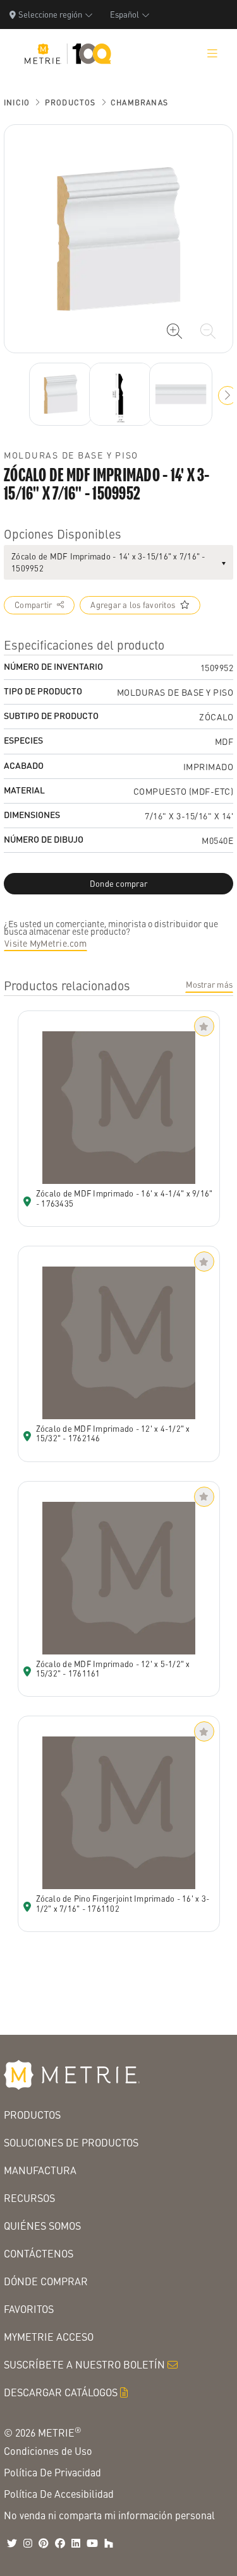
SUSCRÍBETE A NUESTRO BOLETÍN (84, 2364)
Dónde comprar (46, 2281)
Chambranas (139, 102)
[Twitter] (12, 2543)
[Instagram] (28, 2543)
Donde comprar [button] (118, 884)
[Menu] (212, 54)
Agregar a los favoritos (133, 605)
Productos (70, 102)
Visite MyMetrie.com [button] (46, 943)
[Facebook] (60, 2543)
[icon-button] (174, 331)
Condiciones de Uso (48, 2451)
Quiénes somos (42, 2226)
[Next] (61, 394)
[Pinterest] (44, 2543)
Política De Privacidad (52, 2472)
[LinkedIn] (76, 2543)
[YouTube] (92, 2543)
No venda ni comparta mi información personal (109, 2515)
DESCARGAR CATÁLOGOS (61, 2392)
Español (125, 14)
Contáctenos (39, 2253)
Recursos (29, 2198)
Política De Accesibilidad (59, 2494)
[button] (228, 395)
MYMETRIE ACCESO (49, 2337)
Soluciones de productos (71, 2142)
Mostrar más (209, 985)
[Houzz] (109, 2543)
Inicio (17, 102)
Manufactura (40, 2170)
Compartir (33, 605)
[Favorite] (204, 1026)
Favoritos (29, 2309)
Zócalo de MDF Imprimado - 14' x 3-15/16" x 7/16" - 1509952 (109, 562)
